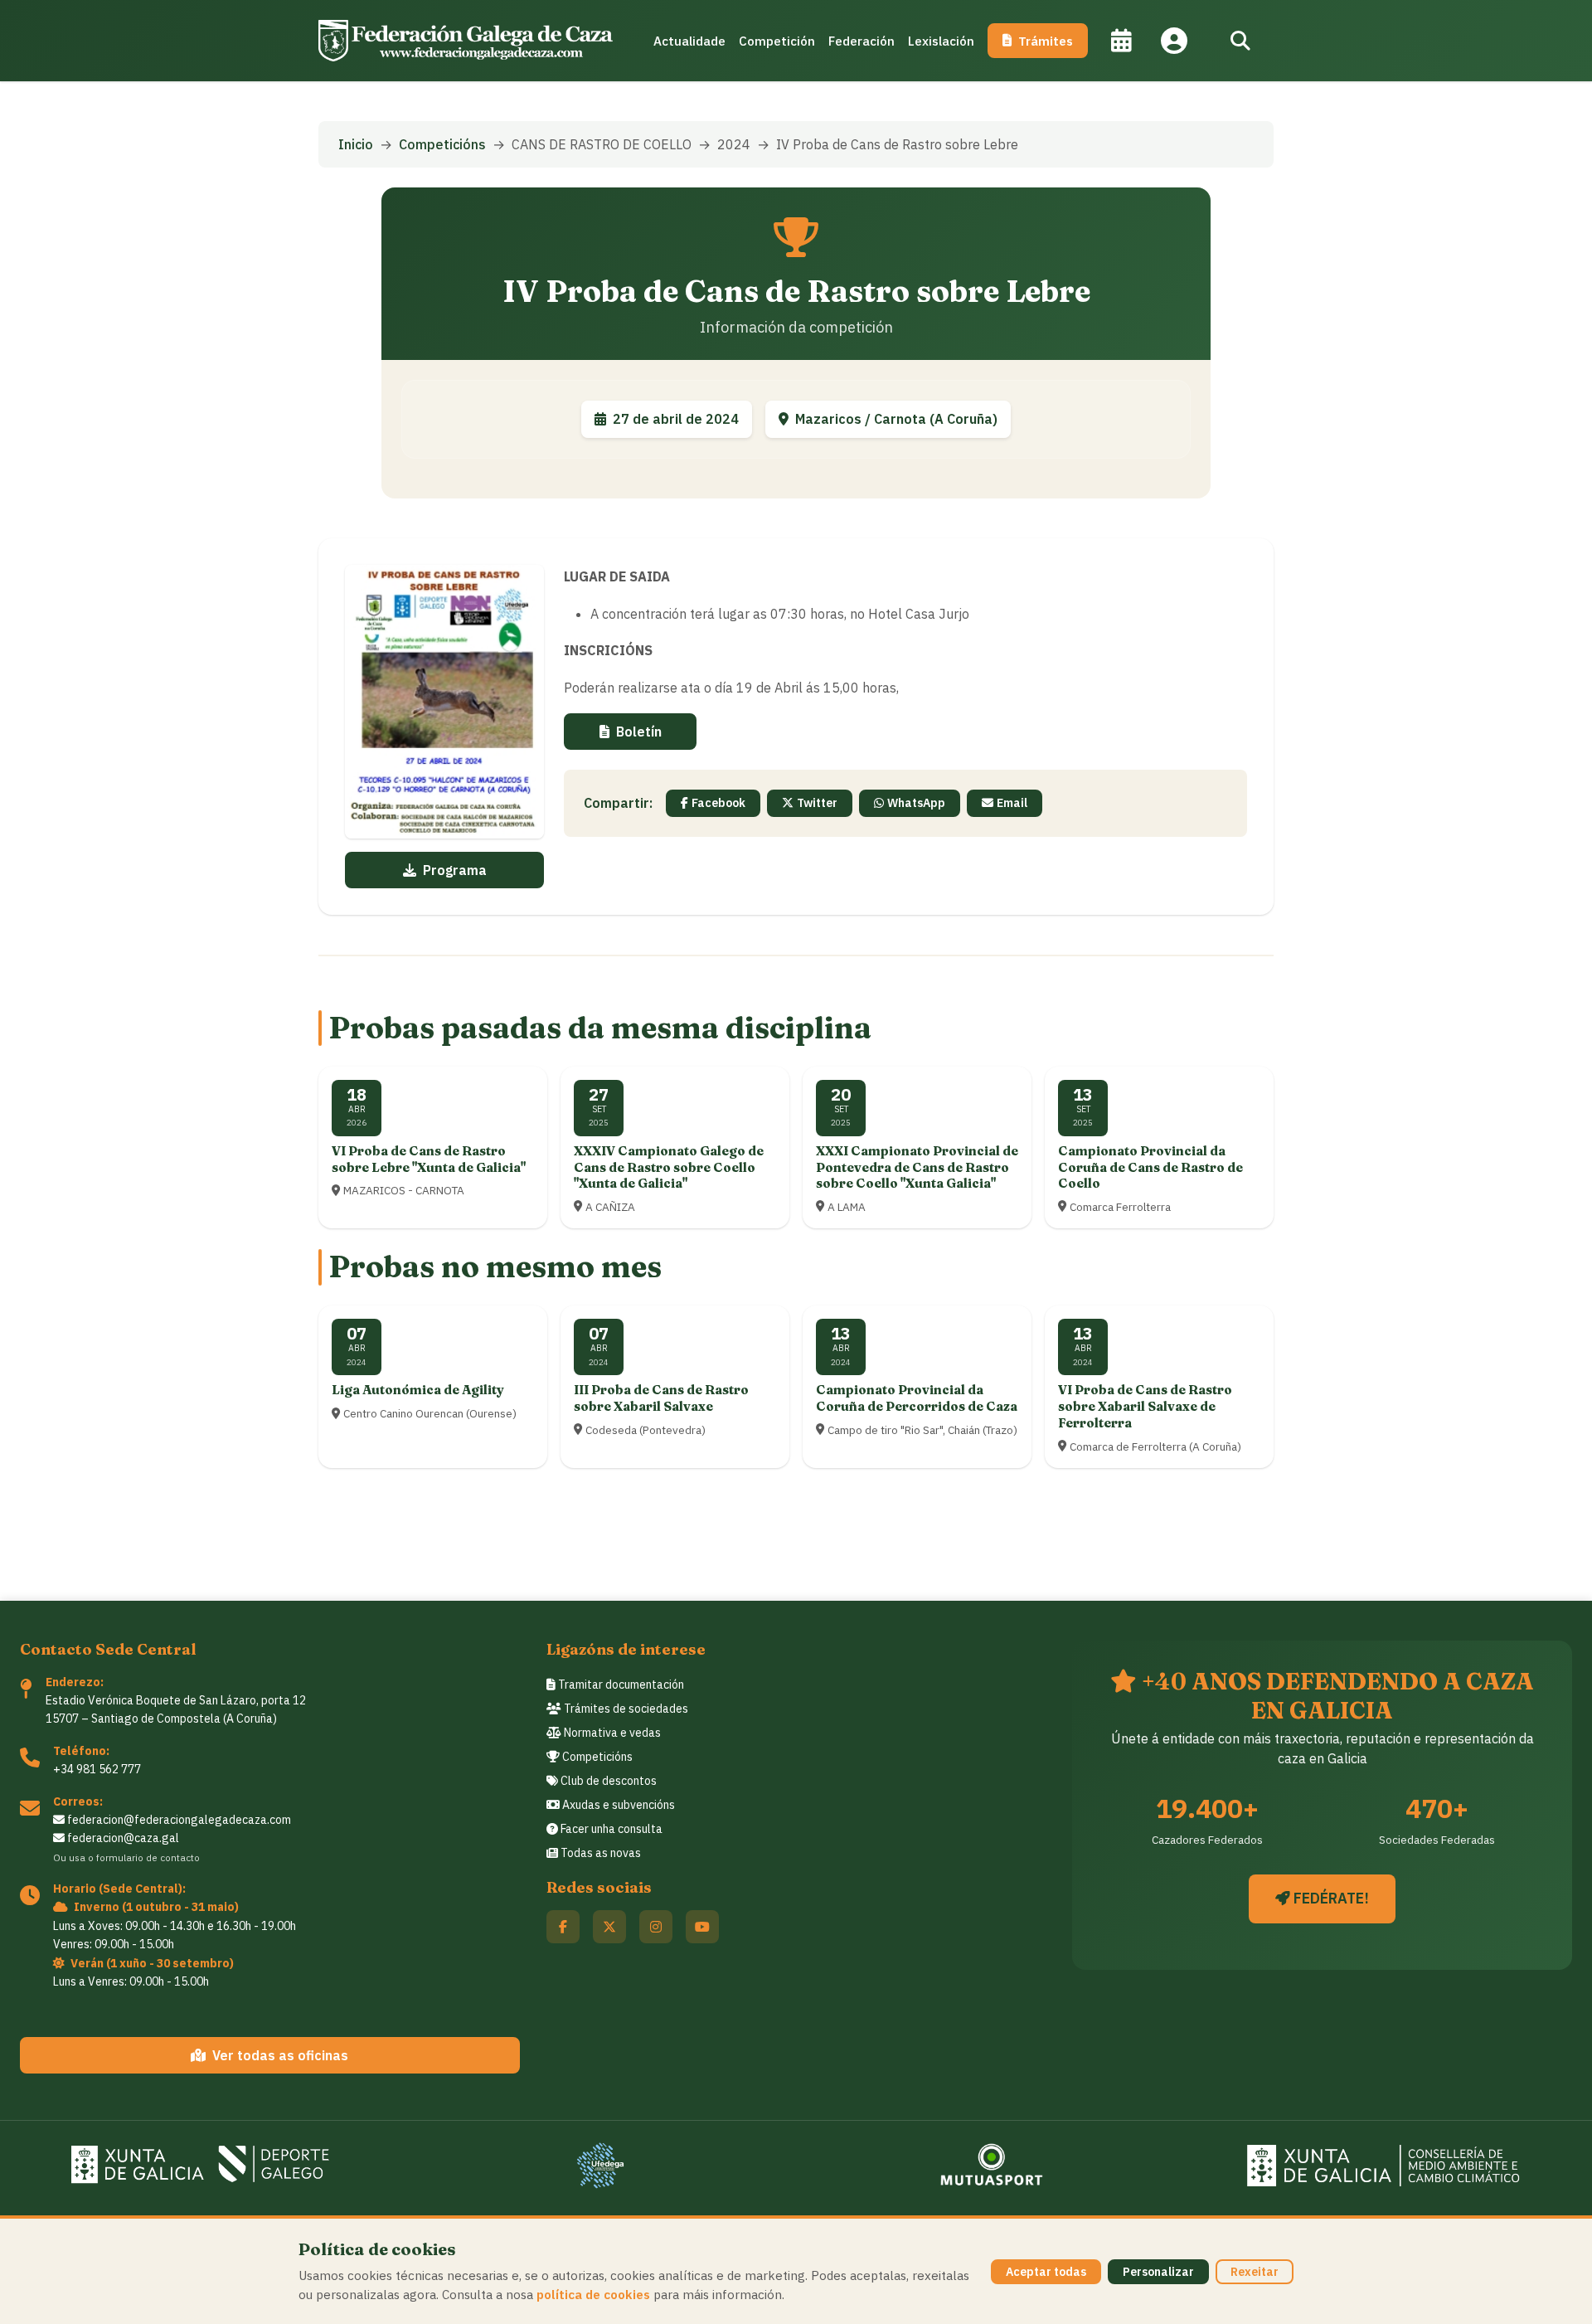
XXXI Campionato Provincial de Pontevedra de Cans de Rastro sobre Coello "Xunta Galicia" (917, 1167)
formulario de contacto (148, 1857)
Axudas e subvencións (617, 1805)
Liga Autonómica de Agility (418, 1390)
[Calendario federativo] (1121, 41)
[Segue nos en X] (609, 1927)
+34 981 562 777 (97, 1769)
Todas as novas (599, 1853)
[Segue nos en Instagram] (656, 1927)
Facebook (718, 803)
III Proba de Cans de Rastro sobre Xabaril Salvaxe (661, 1398)
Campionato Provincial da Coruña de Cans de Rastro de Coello (1150, 1167)
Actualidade (689, 41)
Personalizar (1158, 2272)
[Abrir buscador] (1240, 41)
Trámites (1046, 41)
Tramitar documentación (620, 1685)
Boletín (639, 732)
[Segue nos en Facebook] (563, 1927)
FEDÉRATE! (1330, 1898)
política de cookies (593, 2294)
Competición (777, 41)
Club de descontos (607, 1781)
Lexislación (941, 41)
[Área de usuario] (1174, 41)
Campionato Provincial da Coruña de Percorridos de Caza (917, 1398)
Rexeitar (1255, 2272)
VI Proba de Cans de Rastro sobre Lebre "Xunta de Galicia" (429, 1159)
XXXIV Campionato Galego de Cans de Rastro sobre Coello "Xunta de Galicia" (669, 1167)
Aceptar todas (1046, 2272)
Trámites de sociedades (625, 1709)
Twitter (817, 803)
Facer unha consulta (610, 1829)
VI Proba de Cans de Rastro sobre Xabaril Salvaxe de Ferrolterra (1145, 1406)
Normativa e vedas (611, 1733)
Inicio (356, 144)
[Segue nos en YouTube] (702, 1927)
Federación (862, 41)
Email (1012, 803)
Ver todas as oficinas (280, 2055)
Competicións (442, 144)
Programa (455, 870)
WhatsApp (916, 803)
